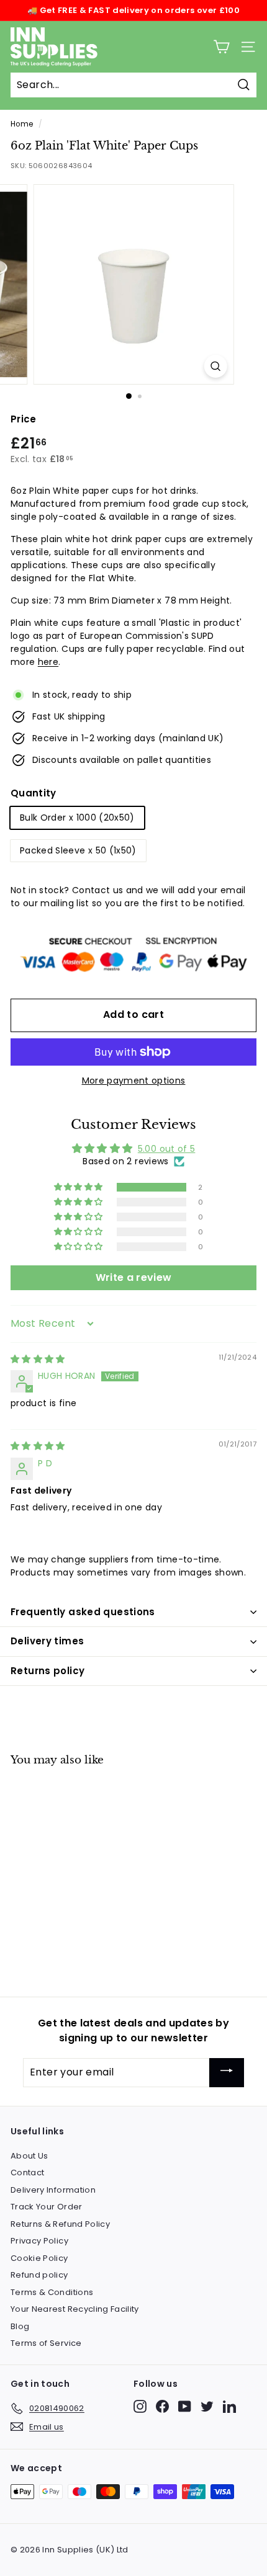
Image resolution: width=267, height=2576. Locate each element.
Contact (27, 2173)
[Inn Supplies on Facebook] (162, 2406)
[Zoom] (215, 366)
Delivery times (47, 1641)
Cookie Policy (39, 2258)
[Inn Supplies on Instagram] (140, 2406)
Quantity (34, 793)
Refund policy (39, 2275)
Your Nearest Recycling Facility (75, 2309)
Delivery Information (53, 2190)
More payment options (134, 1081)
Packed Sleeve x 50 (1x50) (78, 850)
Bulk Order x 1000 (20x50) (77, 818)
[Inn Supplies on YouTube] (185, 2406)
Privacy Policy (39, 2241)
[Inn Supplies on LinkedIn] (229, 2406)
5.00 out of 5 (167, 1149)
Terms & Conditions (52, 2292)
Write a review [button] (134, 1277)
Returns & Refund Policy (60, 2224)
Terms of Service (46, 2343)
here (48, 662)
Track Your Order (47, 2207)
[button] (79, 1187)
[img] (38, 1359)
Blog (20, 2326)
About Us (29, 2156)
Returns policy (48, 1671)
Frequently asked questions (83, 1612)
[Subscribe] (227, 2073)
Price (24, 419)
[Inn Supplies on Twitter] (207, 2406)
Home (22, 124)
